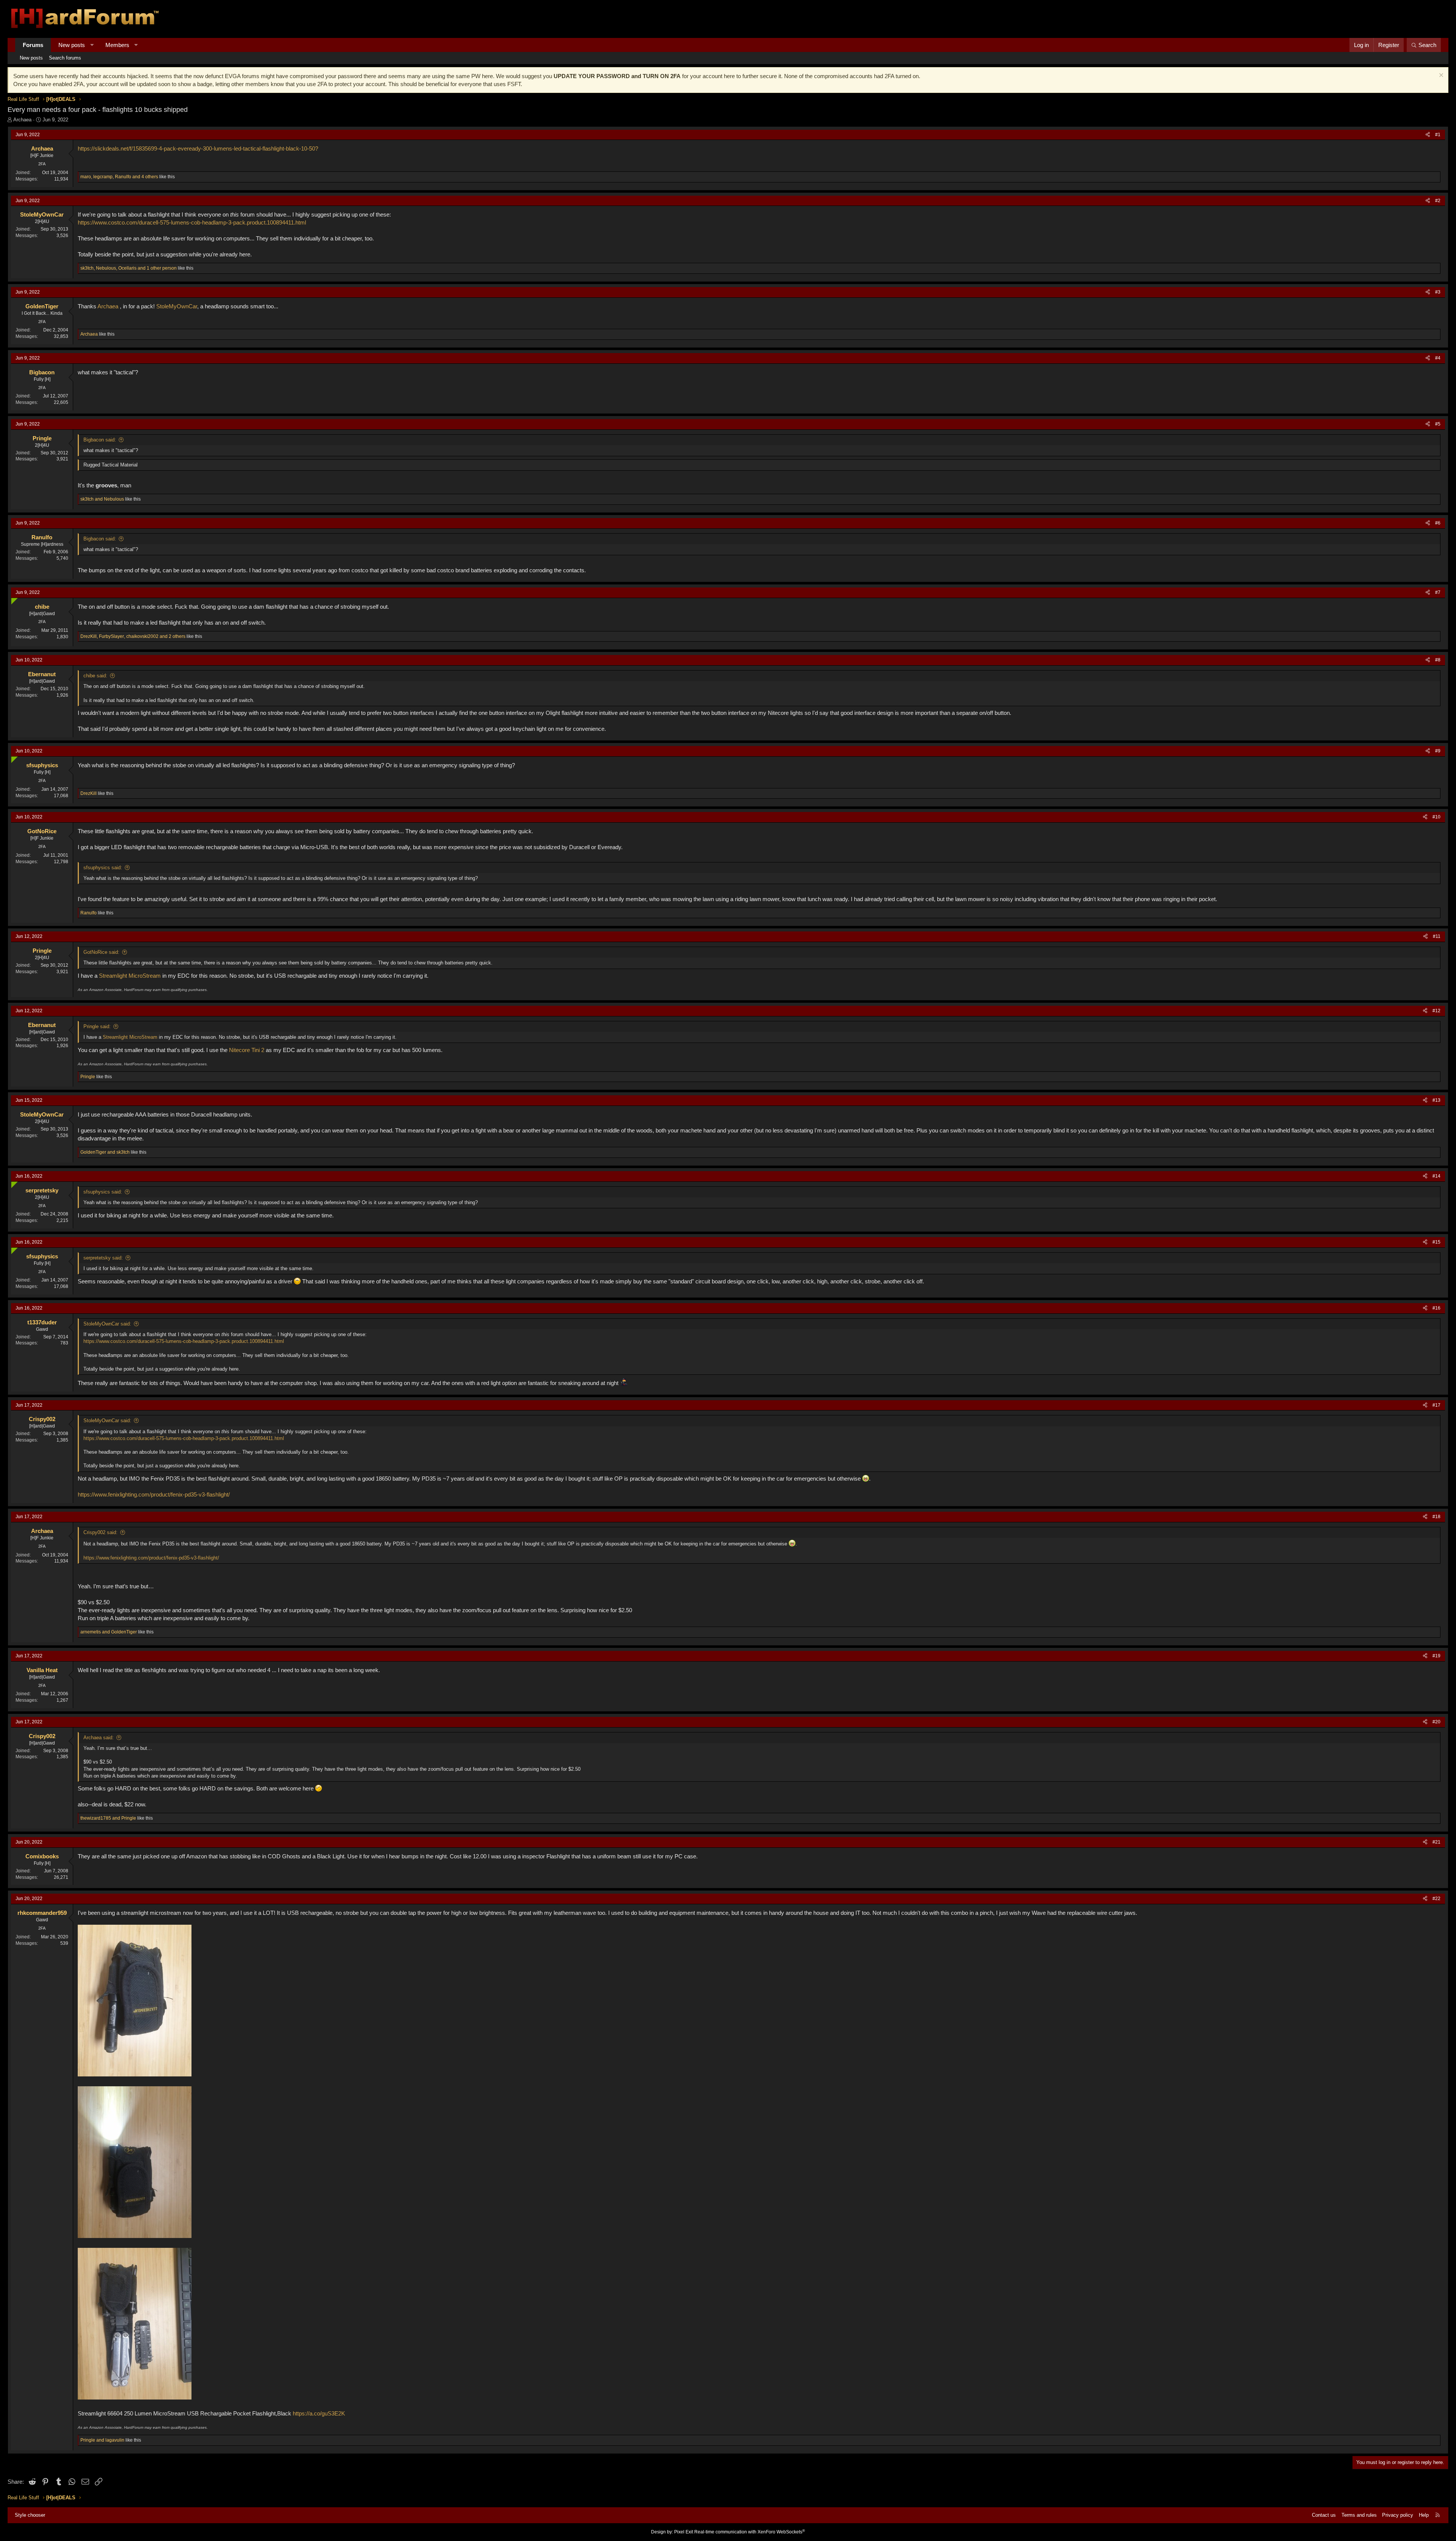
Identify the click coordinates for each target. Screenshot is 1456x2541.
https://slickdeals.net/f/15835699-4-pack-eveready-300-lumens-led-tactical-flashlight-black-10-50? (198, 148)
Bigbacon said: (100, 440)
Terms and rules (1359, 2515)
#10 (1436, 817)
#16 (1436, 1308)
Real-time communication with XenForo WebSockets (750, 2532)
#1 (1438, 135)
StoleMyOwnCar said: (107, 1324)
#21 (1436, 1842)
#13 (1436, 1100)
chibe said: (95, 676)
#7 (1438, 592)
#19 (1436, 1656)
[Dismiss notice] (1440, 76)
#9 (1438, 751)
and (102, 499)
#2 (1438, 201)
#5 (1438, 424)
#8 (1438, 660)
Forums (33, 45)
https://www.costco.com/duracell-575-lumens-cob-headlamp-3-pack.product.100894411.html (192, 222)
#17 (1436, 1405)
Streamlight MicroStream (130, 976)
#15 (1436, 1242)
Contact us (1324, 2515)
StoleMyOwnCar (177, 306)
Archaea (22, 120)
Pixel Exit (684, 2532)
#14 (1436, 1176)
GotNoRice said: (101, 952)
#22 (1436, 1899)
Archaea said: (99, 1738)
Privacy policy (1398, 2515)
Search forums (65, 58)
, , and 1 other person (129, 268)
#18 (1436, 1517)
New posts (72, 45)
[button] (92, 45)
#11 (1437, 936)
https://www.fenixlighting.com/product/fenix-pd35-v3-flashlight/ (154, 1494)
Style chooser (30, 2515)
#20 (1436, 1722)
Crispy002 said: (100, 1532)
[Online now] (13, 599)
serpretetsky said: (103, 1258)
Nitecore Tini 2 (247, 1050)
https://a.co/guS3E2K (319, 2413)
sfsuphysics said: (103, 868)
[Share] (1428, 135)
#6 (1438, 523)
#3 (1438, 292)
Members (117, 45)
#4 (1438, 358)
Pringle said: (97, 1026)
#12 (1436, 1011)
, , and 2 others (133, 636)
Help (1424, 2515)
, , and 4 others (119, 177)
